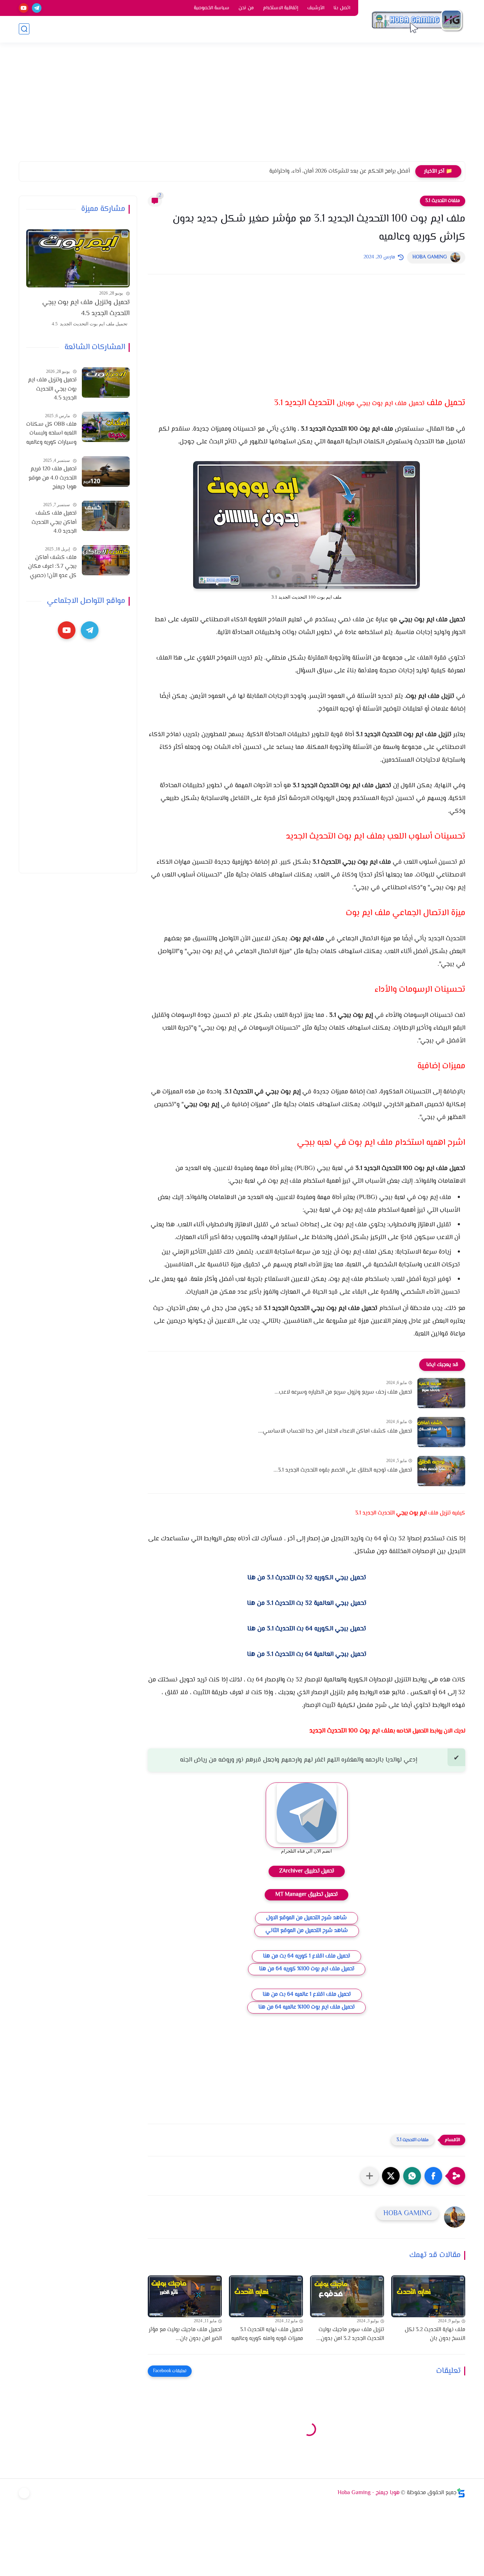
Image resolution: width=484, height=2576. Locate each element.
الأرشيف (316, 8)
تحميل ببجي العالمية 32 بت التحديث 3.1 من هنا (307, 1603)
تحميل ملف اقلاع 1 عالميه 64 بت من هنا (307, 1995)
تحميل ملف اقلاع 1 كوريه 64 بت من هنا (306, 1956)
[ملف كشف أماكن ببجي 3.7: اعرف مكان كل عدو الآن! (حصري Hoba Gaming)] (106, 560)
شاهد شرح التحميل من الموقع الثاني (307, 1931)
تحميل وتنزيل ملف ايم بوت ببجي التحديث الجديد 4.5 (86, 308)
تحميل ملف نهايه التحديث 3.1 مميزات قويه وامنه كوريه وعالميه (267, 2334)
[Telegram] (24, 2493)
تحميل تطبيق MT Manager (306, 1895)
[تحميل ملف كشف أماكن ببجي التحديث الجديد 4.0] (106, 516)
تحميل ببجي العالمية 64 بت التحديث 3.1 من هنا (307, 1654)
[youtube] (24, 8)
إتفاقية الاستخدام (280, 8)
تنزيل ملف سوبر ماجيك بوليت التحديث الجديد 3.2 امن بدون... (350, 2334)
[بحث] (24, 29)
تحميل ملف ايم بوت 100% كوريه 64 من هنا (307, 1969)
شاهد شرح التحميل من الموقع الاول (306, 1918)
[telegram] (37, 8)
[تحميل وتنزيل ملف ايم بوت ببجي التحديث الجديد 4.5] (78, 258)
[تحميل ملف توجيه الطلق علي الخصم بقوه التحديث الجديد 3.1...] (441, 1471)
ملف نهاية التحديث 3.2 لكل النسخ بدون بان (435, 2334)
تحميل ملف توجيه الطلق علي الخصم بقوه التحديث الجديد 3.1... (343, 1470)
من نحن (246, 8)
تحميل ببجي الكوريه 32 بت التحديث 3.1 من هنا (307, 1578)
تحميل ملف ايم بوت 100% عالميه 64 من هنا (306, 2007)
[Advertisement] (242, 106)
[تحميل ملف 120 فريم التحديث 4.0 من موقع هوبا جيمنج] (106, 472)
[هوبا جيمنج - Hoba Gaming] (417, 21)
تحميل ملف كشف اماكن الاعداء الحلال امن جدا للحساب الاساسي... (335, 1431)
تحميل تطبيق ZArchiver (307, 1871)
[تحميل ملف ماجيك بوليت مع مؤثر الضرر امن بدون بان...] (185, 2296)
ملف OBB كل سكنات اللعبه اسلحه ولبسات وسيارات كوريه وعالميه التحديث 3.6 (51, 434)
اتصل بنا (342, 8)
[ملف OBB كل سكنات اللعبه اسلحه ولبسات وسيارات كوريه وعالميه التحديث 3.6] (106, 427)
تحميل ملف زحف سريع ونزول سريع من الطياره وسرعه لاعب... (343, 1392)
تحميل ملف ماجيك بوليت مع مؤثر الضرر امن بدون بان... (185, 2334)
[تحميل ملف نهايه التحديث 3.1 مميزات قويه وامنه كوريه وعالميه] (266, 2296)
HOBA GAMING (430, 257)
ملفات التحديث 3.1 (443, 201)
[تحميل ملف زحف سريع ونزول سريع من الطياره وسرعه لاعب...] (441, 1393)
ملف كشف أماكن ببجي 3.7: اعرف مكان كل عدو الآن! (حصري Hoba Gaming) (52, 567)
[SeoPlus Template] (461, 2493)
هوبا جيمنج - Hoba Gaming (369, 2493)
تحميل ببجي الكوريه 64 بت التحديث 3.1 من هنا (307, 1629)
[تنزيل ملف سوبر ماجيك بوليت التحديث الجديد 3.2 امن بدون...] (347, 2296)
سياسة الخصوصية (212, 8)
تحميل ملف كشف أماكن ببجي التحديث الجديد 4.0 (54, 522)
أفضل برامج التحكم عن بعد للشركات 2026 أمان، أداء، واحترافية (340, 171)
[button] (433, 2176)
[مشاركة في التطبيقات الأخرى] (370, 2176)
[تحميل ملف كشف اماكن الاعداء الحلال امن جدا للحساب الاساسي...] (441, 1432)
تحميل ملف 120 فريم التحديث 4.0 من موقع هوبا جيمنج (52, 478)
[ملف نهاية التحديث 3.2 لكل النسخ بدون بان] (428, 2296)
